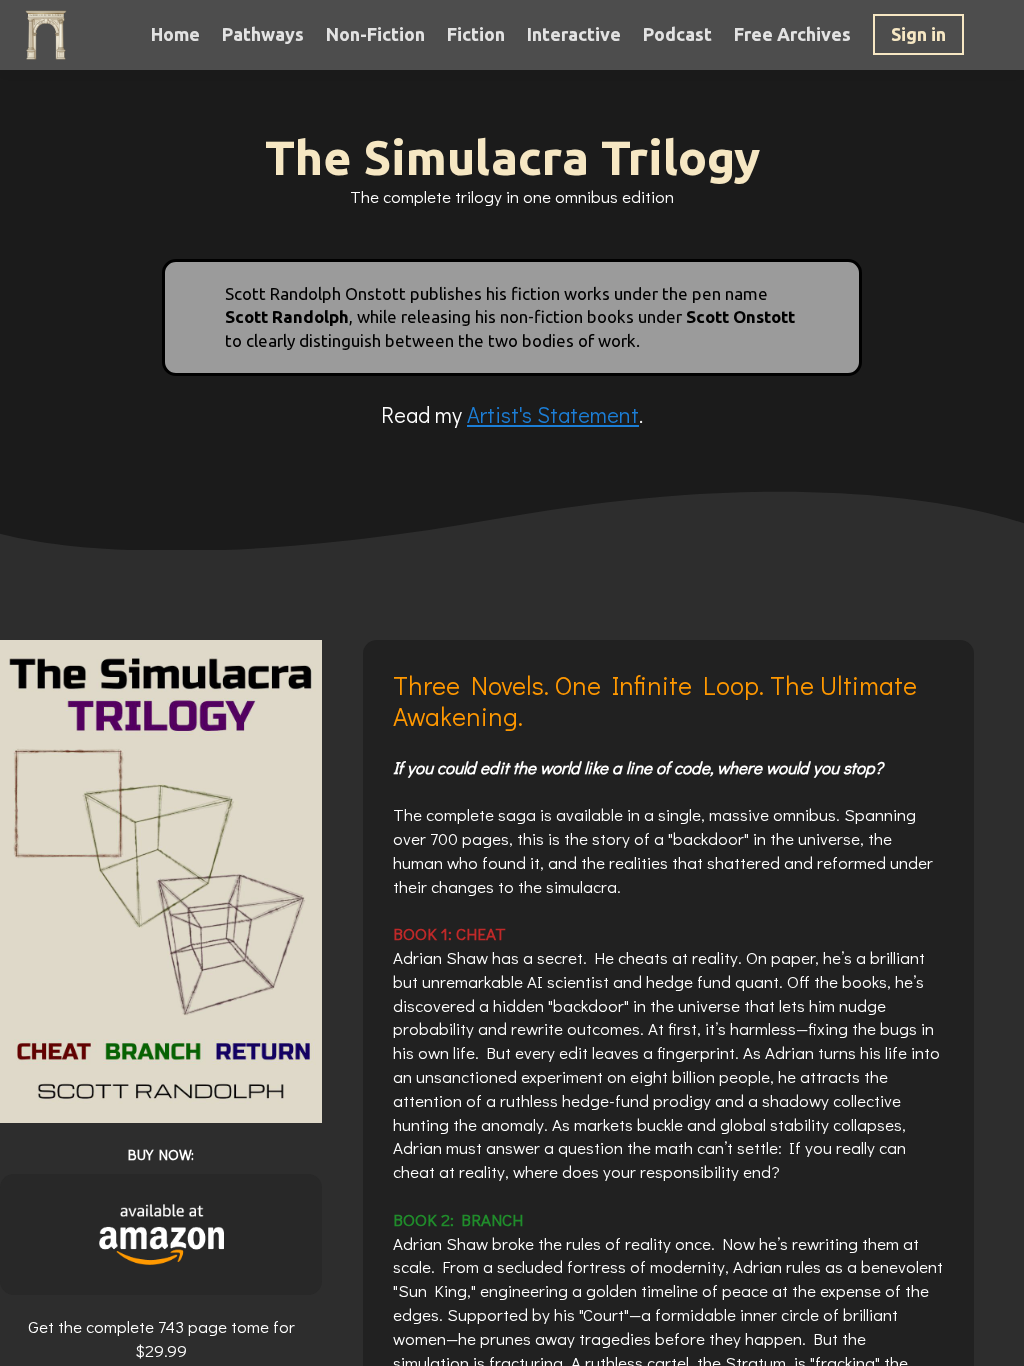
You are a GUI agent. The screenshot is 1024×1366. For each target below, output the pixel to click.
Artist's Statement (553, 414)
